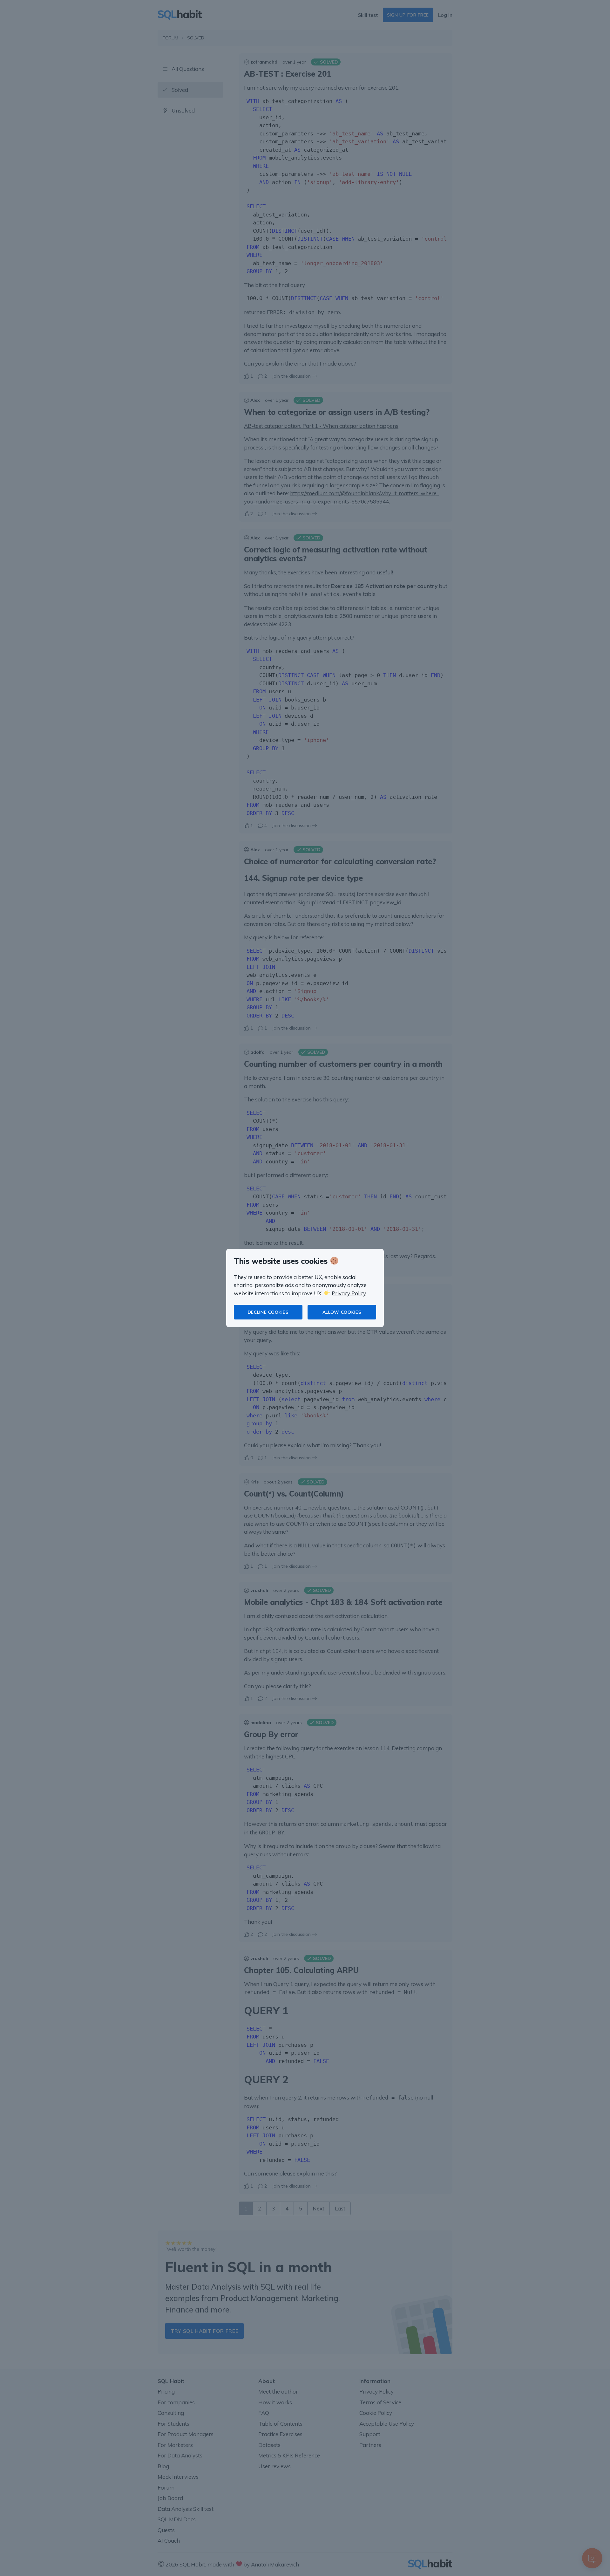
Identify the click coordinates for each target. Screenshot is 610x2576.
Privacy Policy (349, 1293)
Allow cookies (342, 1312)
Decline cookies (268, 1312)
